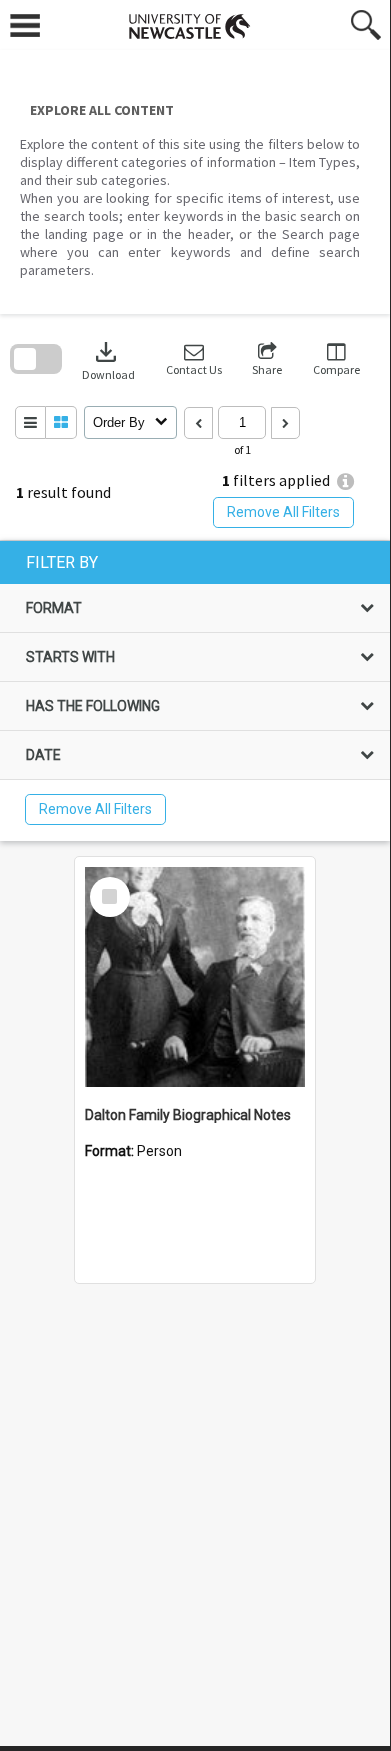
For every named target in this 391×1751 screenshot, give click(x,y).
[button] (194, 359)
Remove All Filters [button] (283, 512)
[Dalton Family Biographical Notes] (195, 977)
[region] (195, 691)
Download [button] (108, 359)
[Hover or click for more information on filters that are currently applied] (345, 481)
